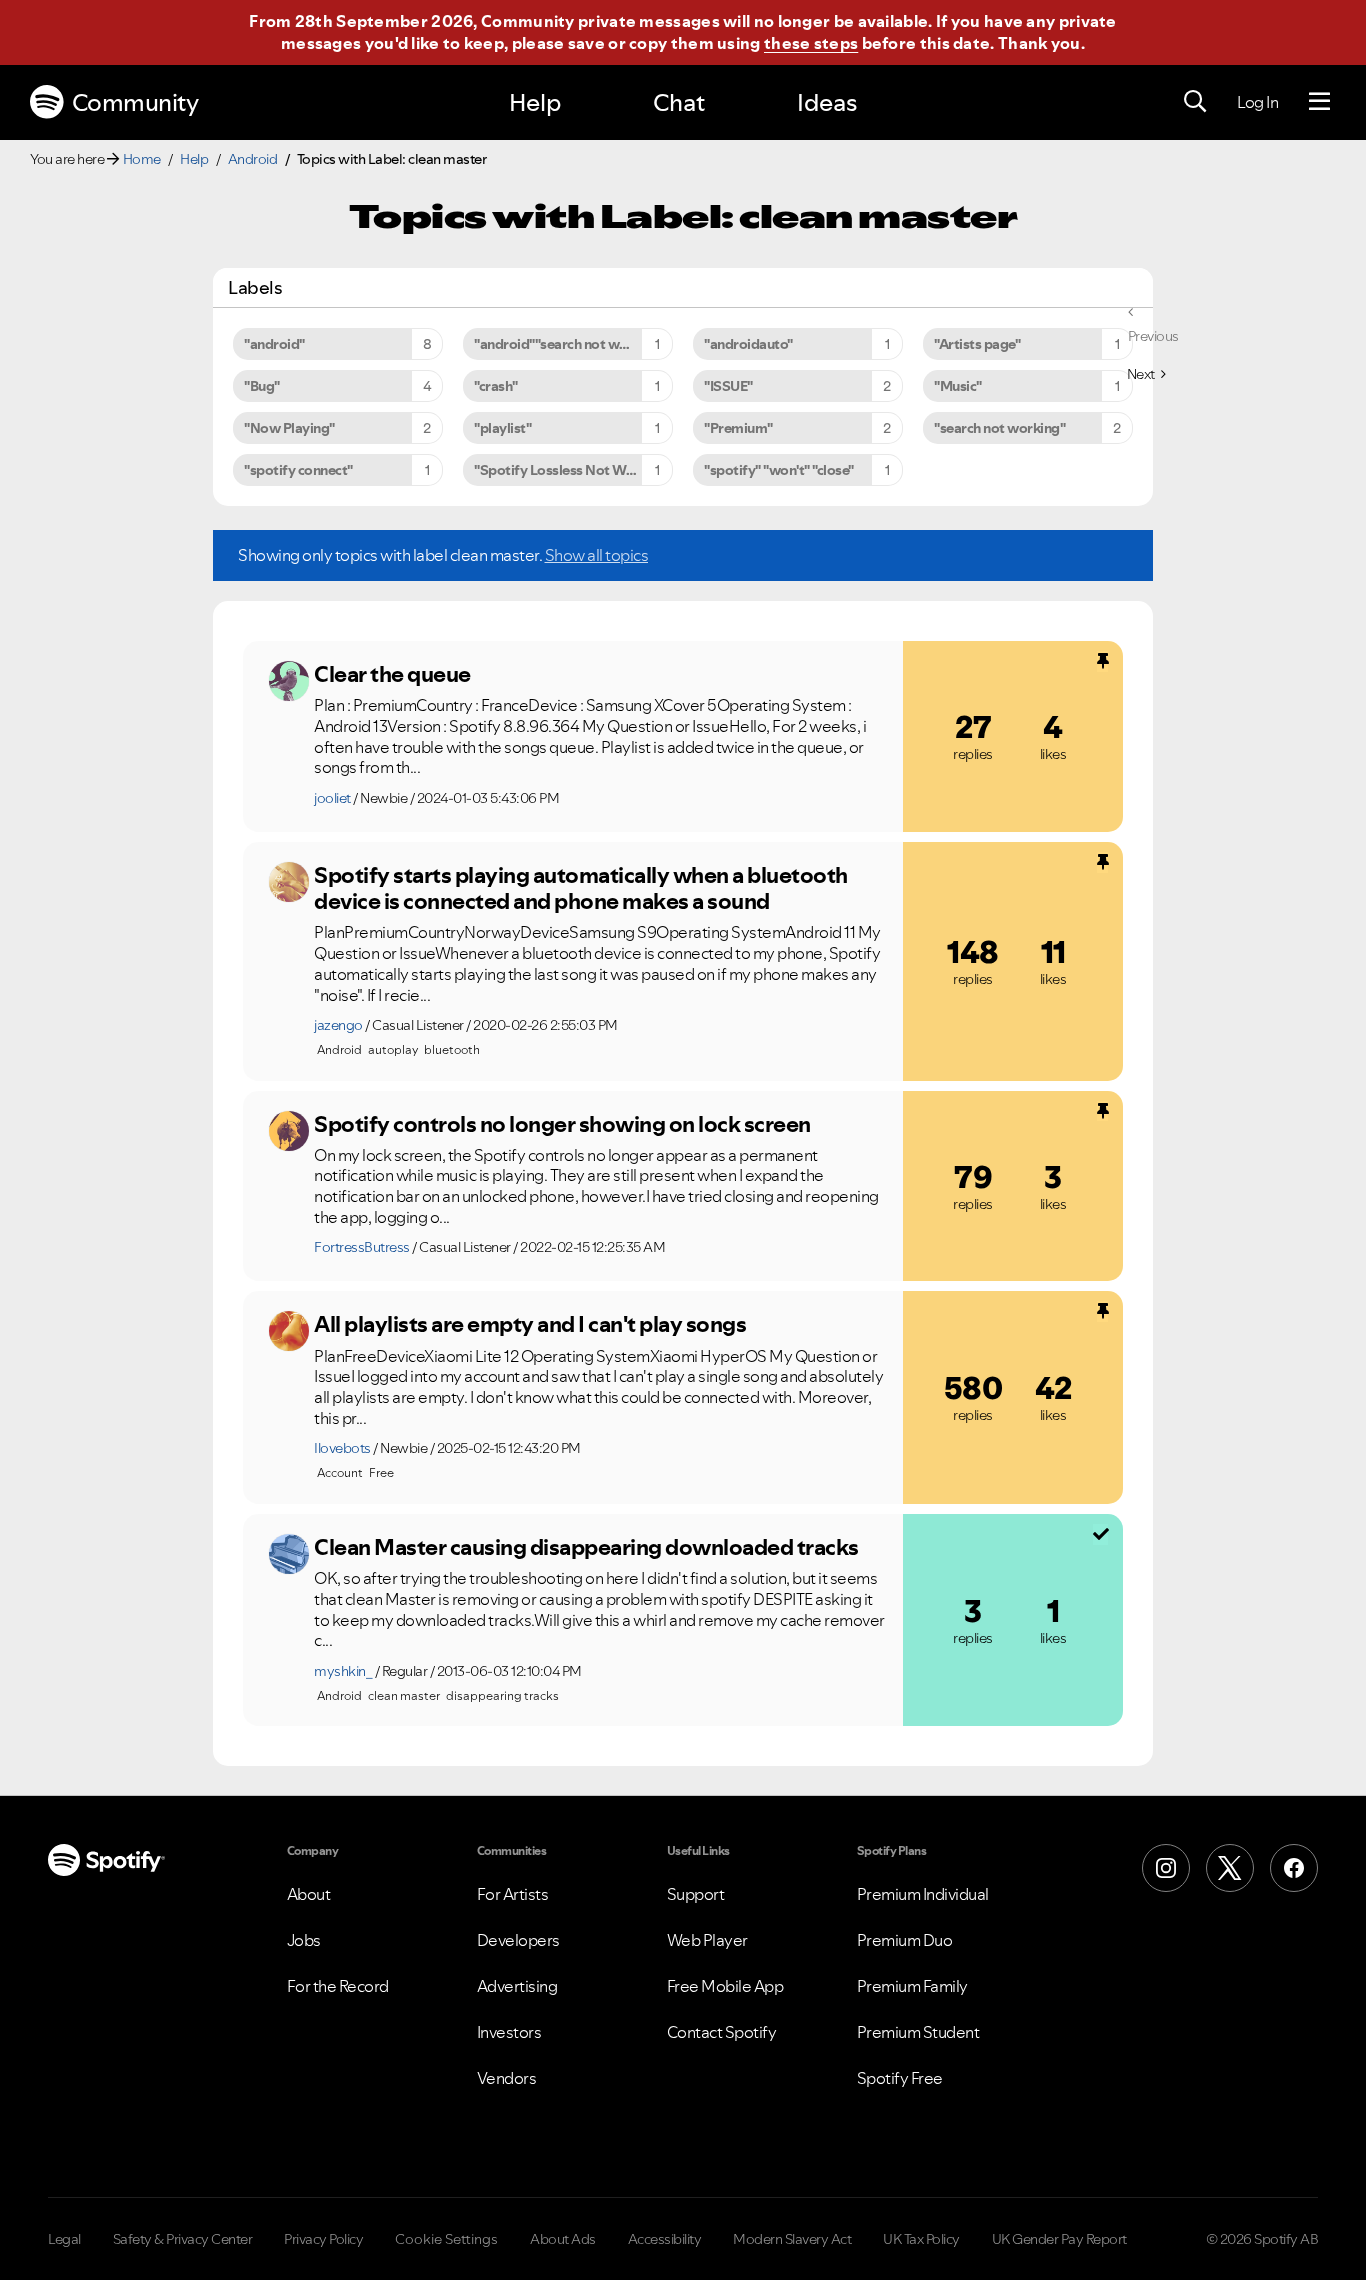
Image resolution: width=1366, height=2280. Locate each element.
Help (535, 102)
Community (135, 102)
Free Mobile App (725, 1986)
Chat (679, 102)
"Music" (958, 386)
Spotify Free (900, 2078)
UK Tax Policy (921, 2239)
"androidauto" (748, 344)
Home (142, 159)
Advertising (517, 1986)
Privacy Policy (323, 2239)
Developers (518, 1940)
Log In (1257, 102)
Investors (509, 2032)
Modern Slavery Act (792, 2239)
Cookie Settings (446, 2239)
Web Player (707, 1940)
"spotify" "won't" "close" (779, 470)
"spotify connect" (298, 470)
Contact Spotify (722, 2032)
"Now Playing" (289, 428)
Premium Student (918, 2032)
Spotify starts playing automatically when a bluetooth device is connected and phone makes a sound (581, 888)
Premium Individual (923, 1894)
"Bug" (262, 386)
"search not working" (999, 428)
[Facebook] (1294, 1868)
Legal (64, 2239)
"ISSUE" (728, 386)
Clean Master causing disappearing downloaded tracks (586, 1547)
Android (253, 159)
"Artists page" (977, 344)
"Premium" (738, 428)
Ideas (827, 102)
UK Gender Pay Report (1059, 2239)
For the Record (338, 1986)
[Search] (1195, 102)
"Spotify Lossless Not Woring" (569, 470)
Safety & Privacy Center (183, 2239)
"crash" (496, 386)
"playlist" (502, 428)
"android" (274, 344)
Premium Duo (905, 1940)
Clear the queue (392, 674)
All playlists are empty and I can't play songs (530, 1324)
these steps (811, 43)
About (309, 1894)
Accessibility (665, 2239)
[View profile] (289, 681)
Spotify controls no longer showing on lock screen (562, 1124)
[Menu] (1319, 102)
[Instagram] (1166, 1868)
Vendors (507, 2078)
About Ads (563, 2239)
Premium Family (912, 1986)
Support (696, 1894)
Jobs (304, 1940)
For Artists (513, 1894)
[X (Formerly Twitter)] (1230, 1868)
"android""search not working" (570, 344)
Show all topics (597, 555)
